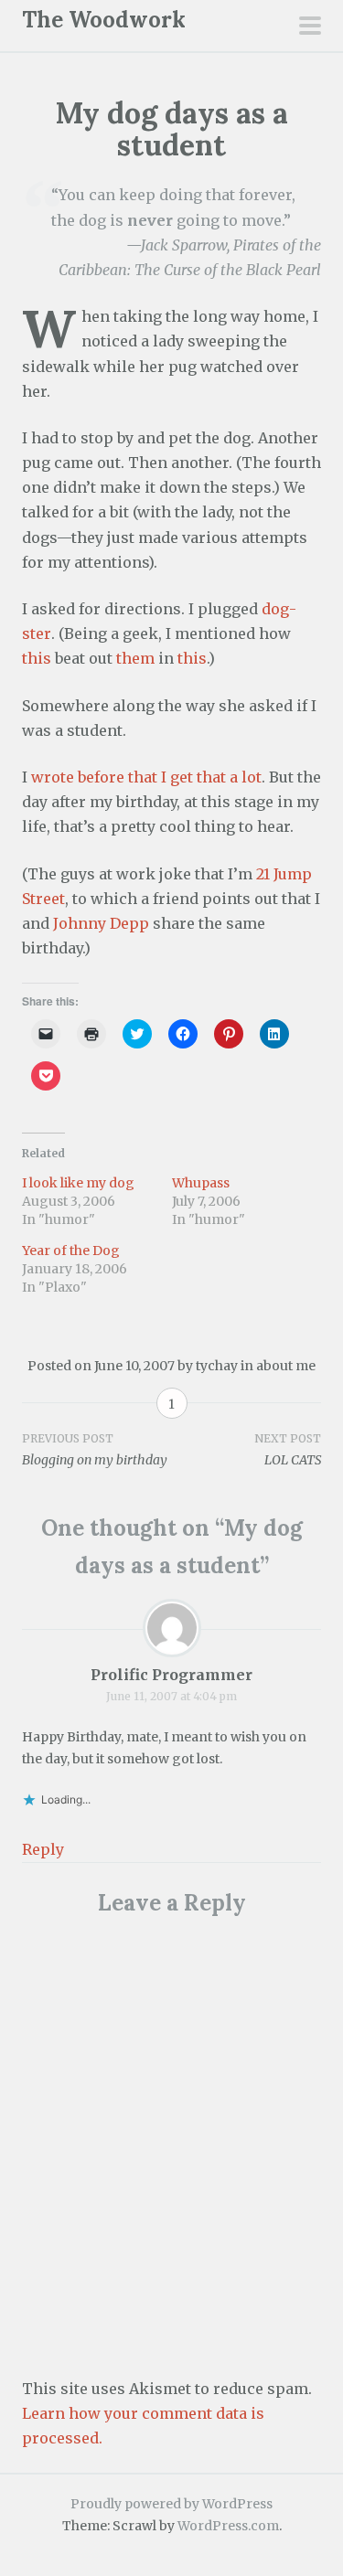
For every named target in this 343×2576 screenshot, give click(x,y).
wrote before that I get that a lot (146, 777)
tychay (217, 1366)
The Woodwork (104, 20)
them (135, 658)
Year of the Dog (71, 1251)
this (37, 658)
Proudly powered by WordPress (171, 2504)
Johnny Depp (101, 923)
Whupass (201, 1183)
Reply (43, 1849)
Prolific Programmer (171, 1675)
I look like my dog (78, 1183)
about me (286, 1366)
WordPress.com (228, 2526)
